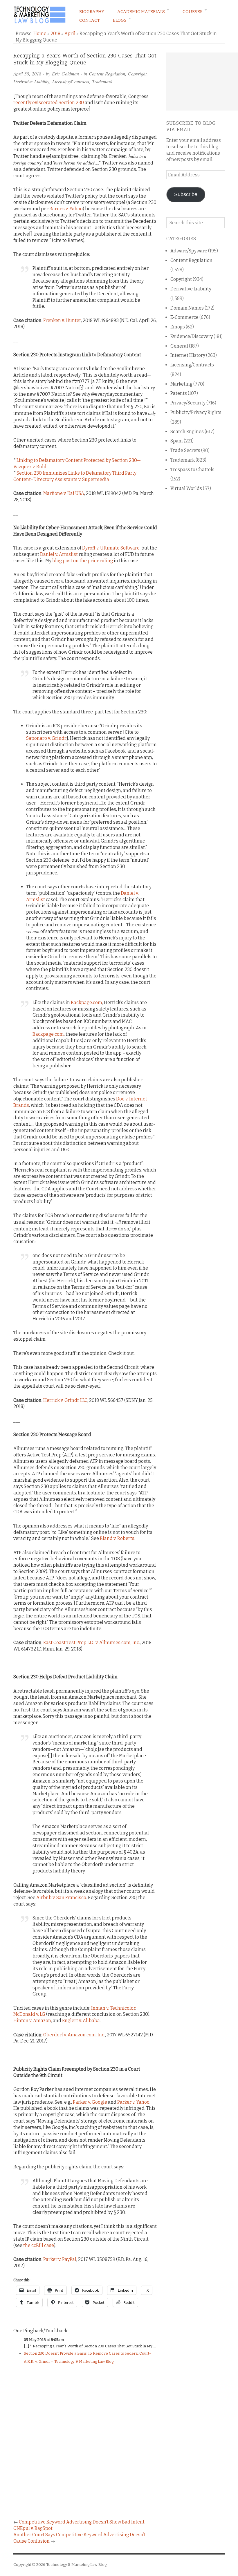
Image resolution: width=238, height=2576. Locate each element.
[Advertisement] (202, 82)
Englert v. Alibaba (81, 2021)
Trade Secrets (185, 450)
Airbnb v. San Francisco (61, 1898)
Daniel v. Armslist (59, 554)
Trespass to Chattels (192, 470)
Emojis (178, 327)
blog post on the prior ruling (83, 561)
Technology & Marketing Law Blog (76, 2565)
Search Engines (187, 432)
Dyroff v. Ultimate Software (111, 548)
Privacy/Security (188, 403)
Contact (90, 20)
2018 (55, 34)
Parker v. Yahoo (133, 2102)
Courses (193, 12)
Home (40, 34)
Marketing (181, 384)
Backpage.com (86, 1003)
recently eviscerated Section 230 (49, 103)
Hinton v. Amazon (32, 2021)
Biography (92, 12)
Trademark (102, 81)
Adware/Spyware (189, 251)
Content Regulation (107, 74)
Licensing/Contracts (71, 81)
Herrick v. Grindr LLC (65, 1400)
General (179, 346)
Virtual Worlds (186, 488)
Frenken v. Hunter (62, 320)
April (70, 34)
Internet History (188, 355)
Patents (179, 393)
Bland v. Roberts (117, 1538)
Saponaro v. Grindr (46, 738)
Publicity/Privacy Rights (196, 412)
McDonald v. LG (29, 2014)
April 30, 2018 (27, 74)
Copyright (137, 74)
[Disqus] (85, 2444)
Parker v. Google (90, 2102)
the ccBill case (39, 2245)
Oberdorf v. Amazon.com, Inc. (74, 2035)
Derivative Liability (31, 81)
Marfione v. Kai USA (64, 493)
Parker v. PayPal (60, 2259)
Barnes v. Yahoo (66, 209)
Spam (177, 441)
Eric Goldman (65, 74)
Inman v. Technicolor (113, 2008)
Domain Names (187, 308)
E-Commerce (184, 317)
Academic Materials (141, 12)
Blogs (120, 20)
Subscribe (186, 194)
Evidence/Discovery (192, 336)
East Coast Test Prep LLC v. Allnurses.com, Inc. (92, 1643)
